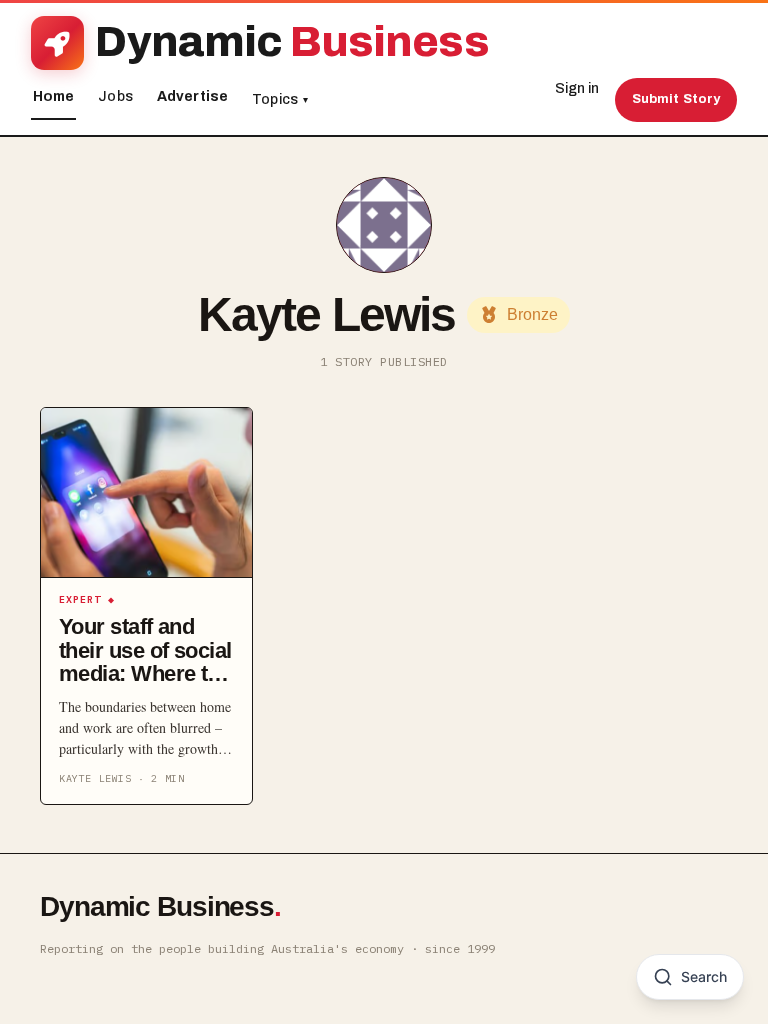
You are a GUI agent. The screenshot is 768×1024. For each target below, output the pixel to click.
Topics (280, 99)
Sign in (577, 88)
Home (54, 96)
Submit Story (676, 99)
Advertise (192, 96)
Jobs (115, 96)
